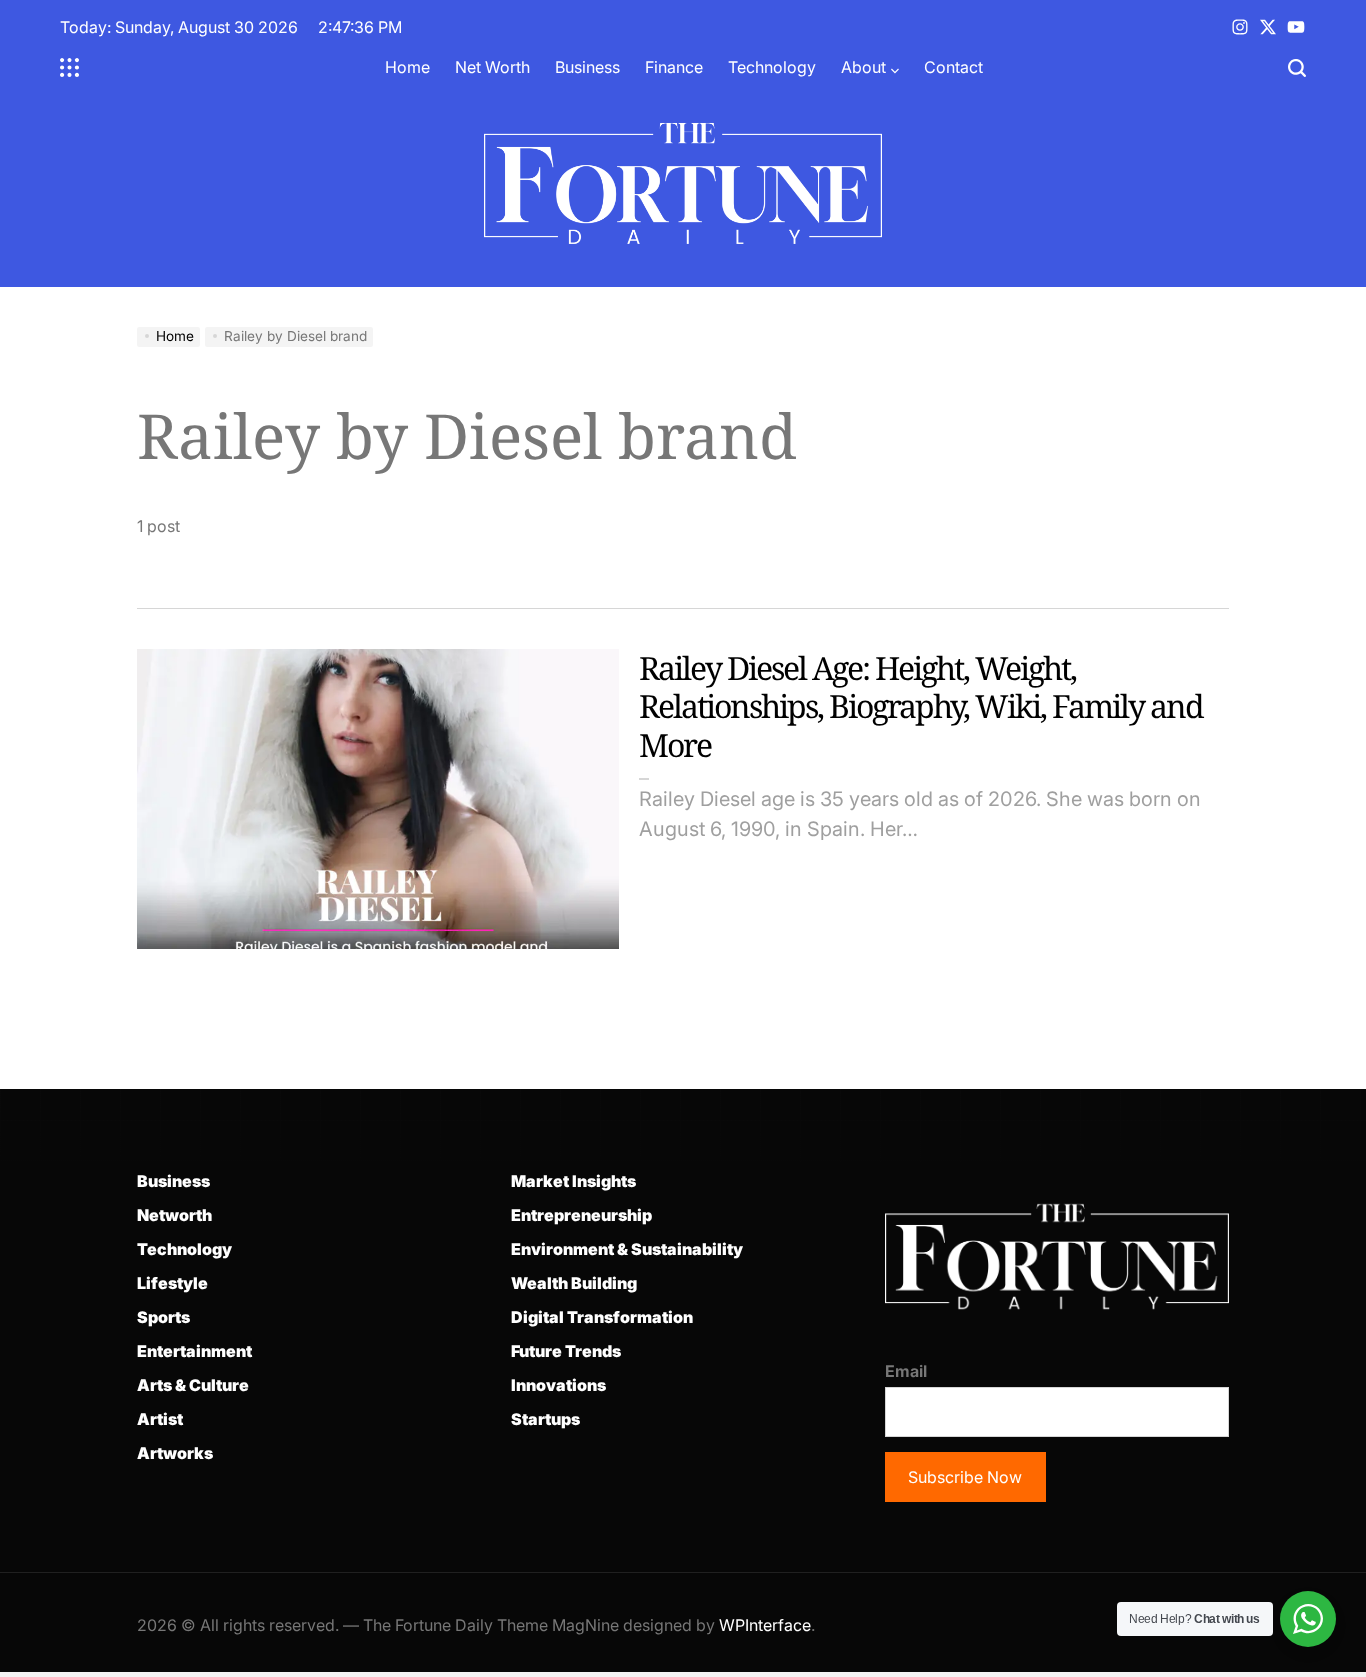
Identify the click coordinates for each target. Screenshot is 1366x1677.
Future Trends (566, 1351)
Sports (163, 1317)
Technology (772, 67)
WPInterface (765, 1625)
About (863, 67)
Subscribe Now (965, 1477)
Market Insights (573, 1181)
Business (587, 67)
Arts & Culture (193, 1385)
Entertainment (194, 1351)
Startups (545, 1419)
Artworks (175, 1453)
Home (407, 67)
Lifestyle (172, 1283)
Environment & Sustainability (627, 1249)
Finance (674, 67)
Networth (174, 1215)
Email (906, 1371)
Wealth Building (574, 1283)
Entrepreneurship (581, 1215)
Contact (953, 67)
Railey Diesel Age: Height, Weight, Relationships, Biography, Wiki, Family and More (921, 706)
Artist (160, 1419)
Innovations (558, 1385)
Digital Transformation (602, 1317)
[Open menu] (70, 68)
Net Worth (492, 67)
